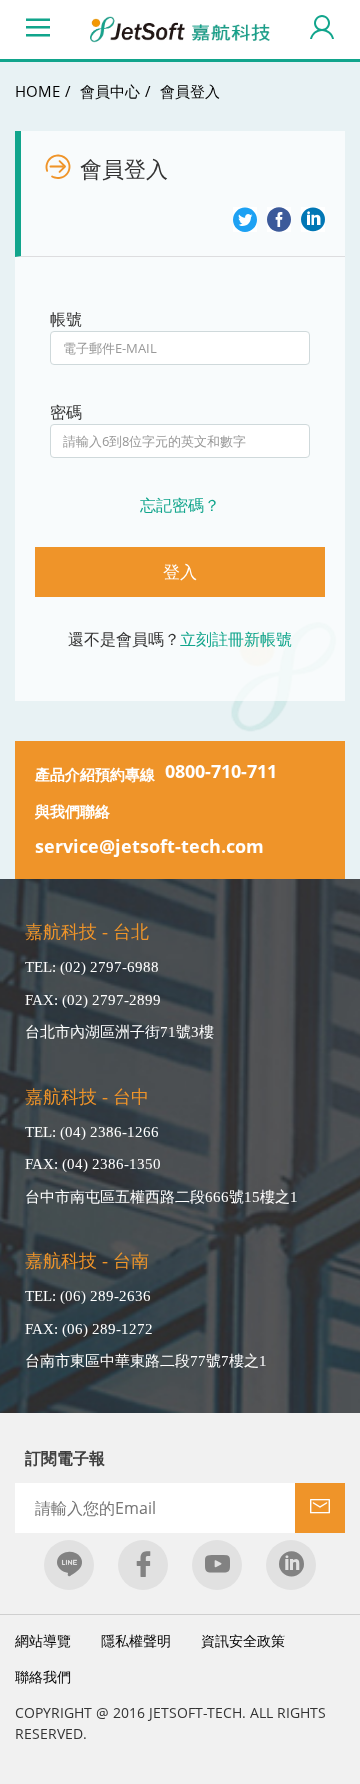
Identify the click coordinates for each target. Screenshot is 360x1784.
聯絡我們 (43, 1676)
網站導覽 (43, 1640)
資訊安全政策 (243, 1640)
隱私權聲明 (136, 1640)
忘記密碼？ (180, 505)
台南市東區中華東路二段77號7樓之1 (146, 1361)
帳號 (66, 319)
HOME (37, 91)
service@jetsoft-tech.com (149, 846)
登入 (180, 571)
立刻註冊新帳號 (236, 639)
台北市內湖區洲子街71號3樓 (119, 1032)
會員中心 (110, 91)
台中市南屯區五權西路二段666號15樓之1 (161, 1197)
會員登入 (190, 91)
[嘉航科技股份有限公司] (180, 29)
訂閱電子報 (65, 1458)
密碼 (66, 412)
